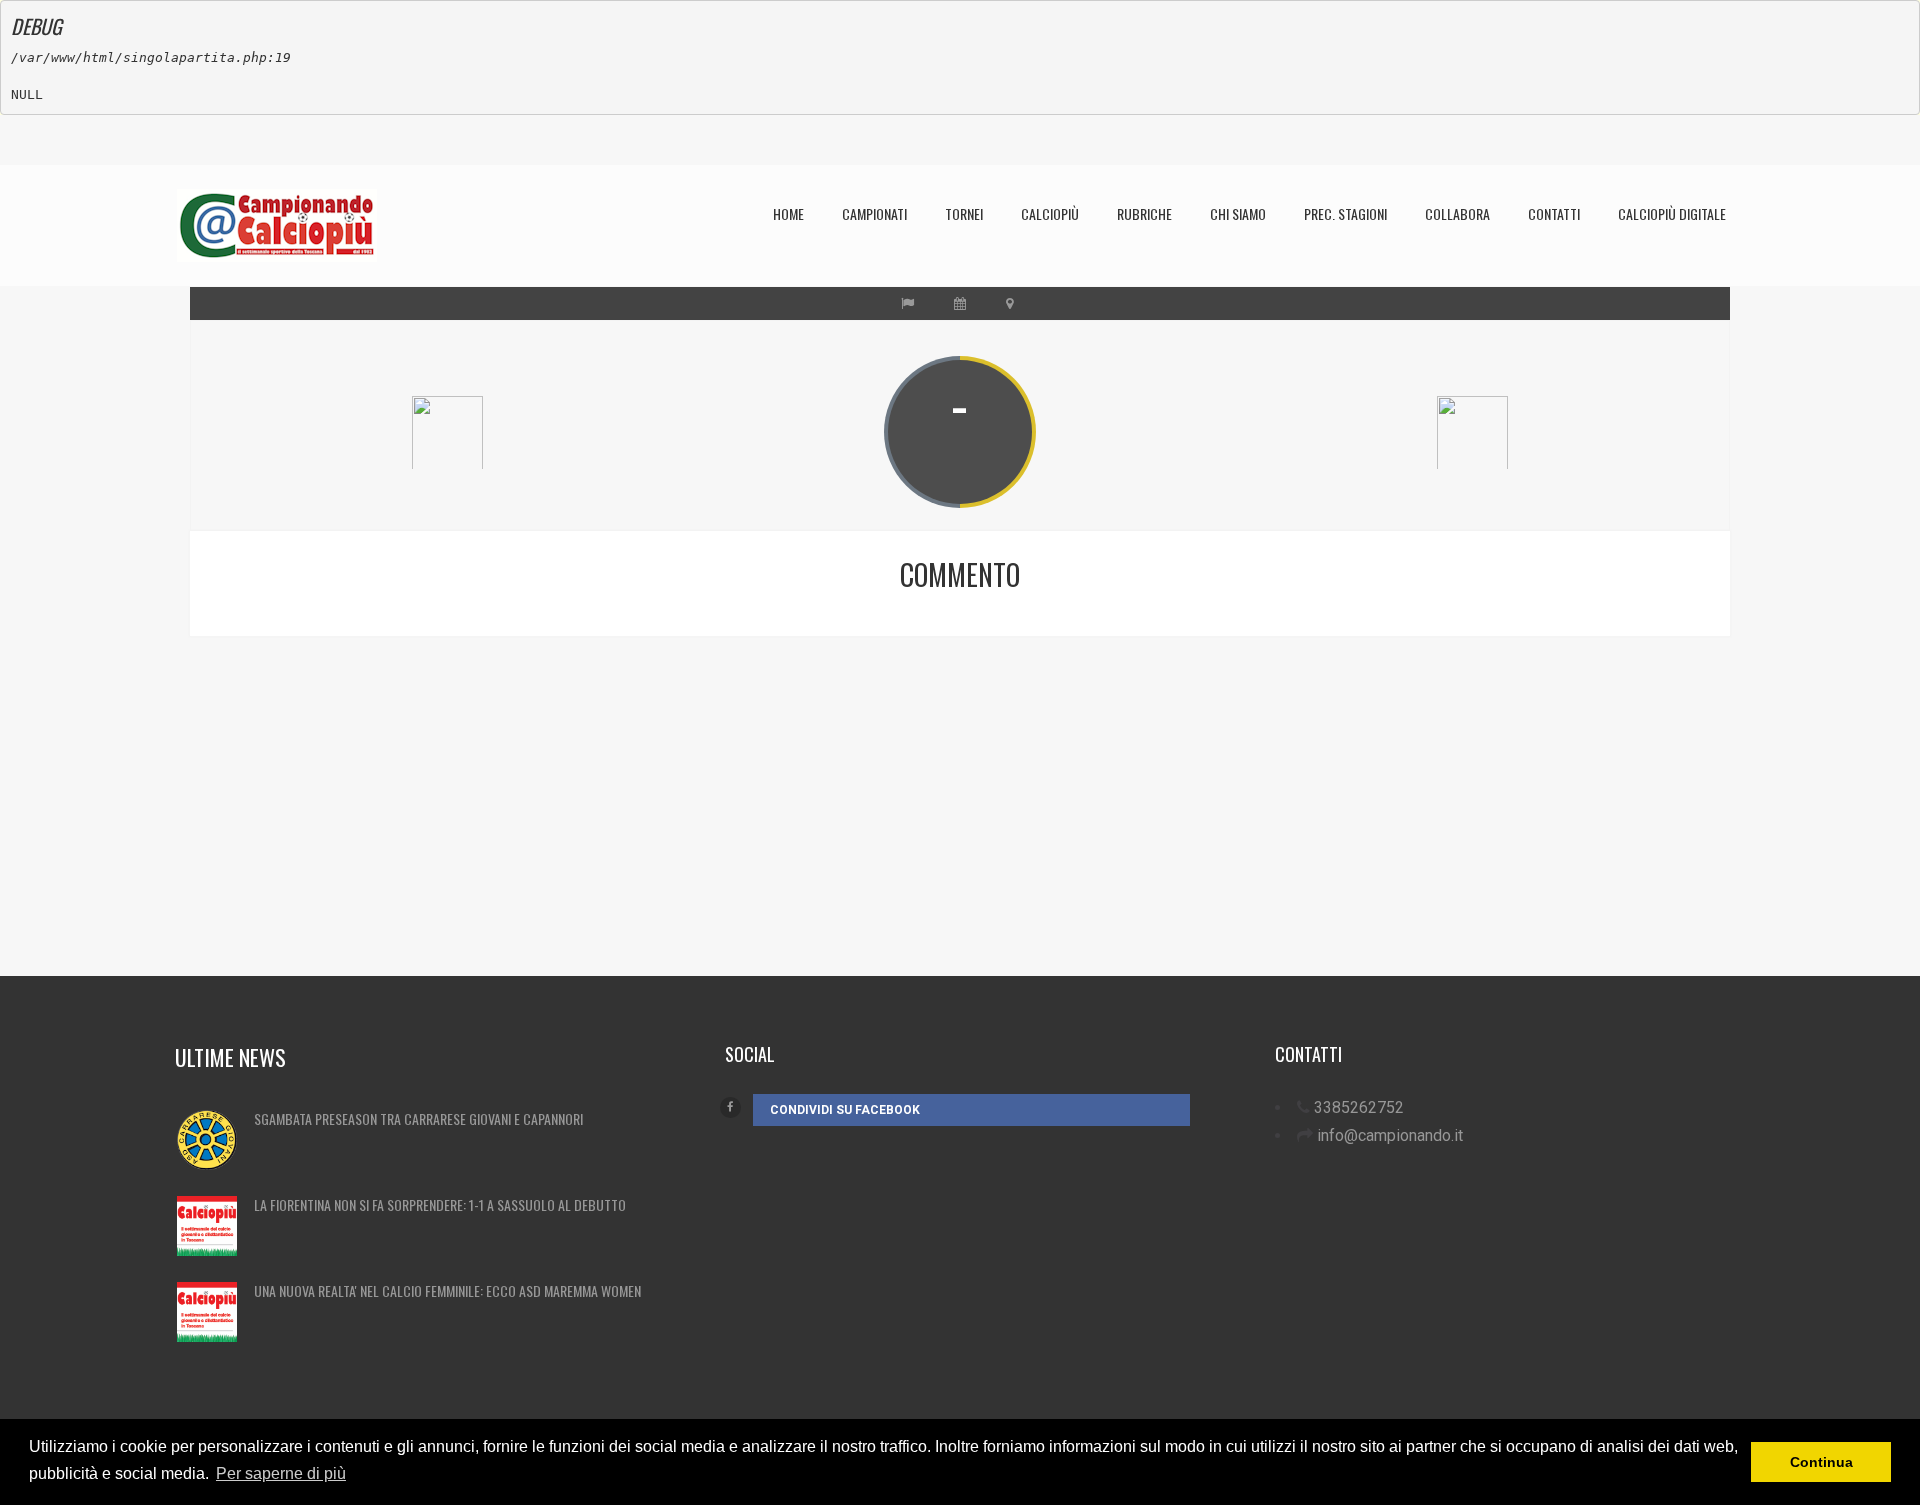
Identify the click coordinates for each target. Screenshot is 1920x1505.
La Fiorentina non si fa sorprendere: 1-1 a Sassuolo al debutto (440, 1204)
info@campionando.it (1390, 1135)
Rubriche (1144, 213)
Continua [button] (1821, 1462)
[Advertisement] (805, 836)
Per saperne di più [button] (281, 1473)
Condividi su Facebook (845, 1110)
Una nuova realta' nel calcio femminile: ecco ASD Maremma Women (447, 1290)
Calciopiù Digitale (1672, 213)
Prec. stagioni (1345, 213)
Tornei (964, 213)
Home (788, 213)
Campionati (874, 213)
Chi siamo (1238, 213)
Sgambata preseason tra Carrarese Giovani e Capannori (418, 1118)
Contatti (1554, 213)
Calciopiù (1050, 213)
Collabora (1457, 213)
